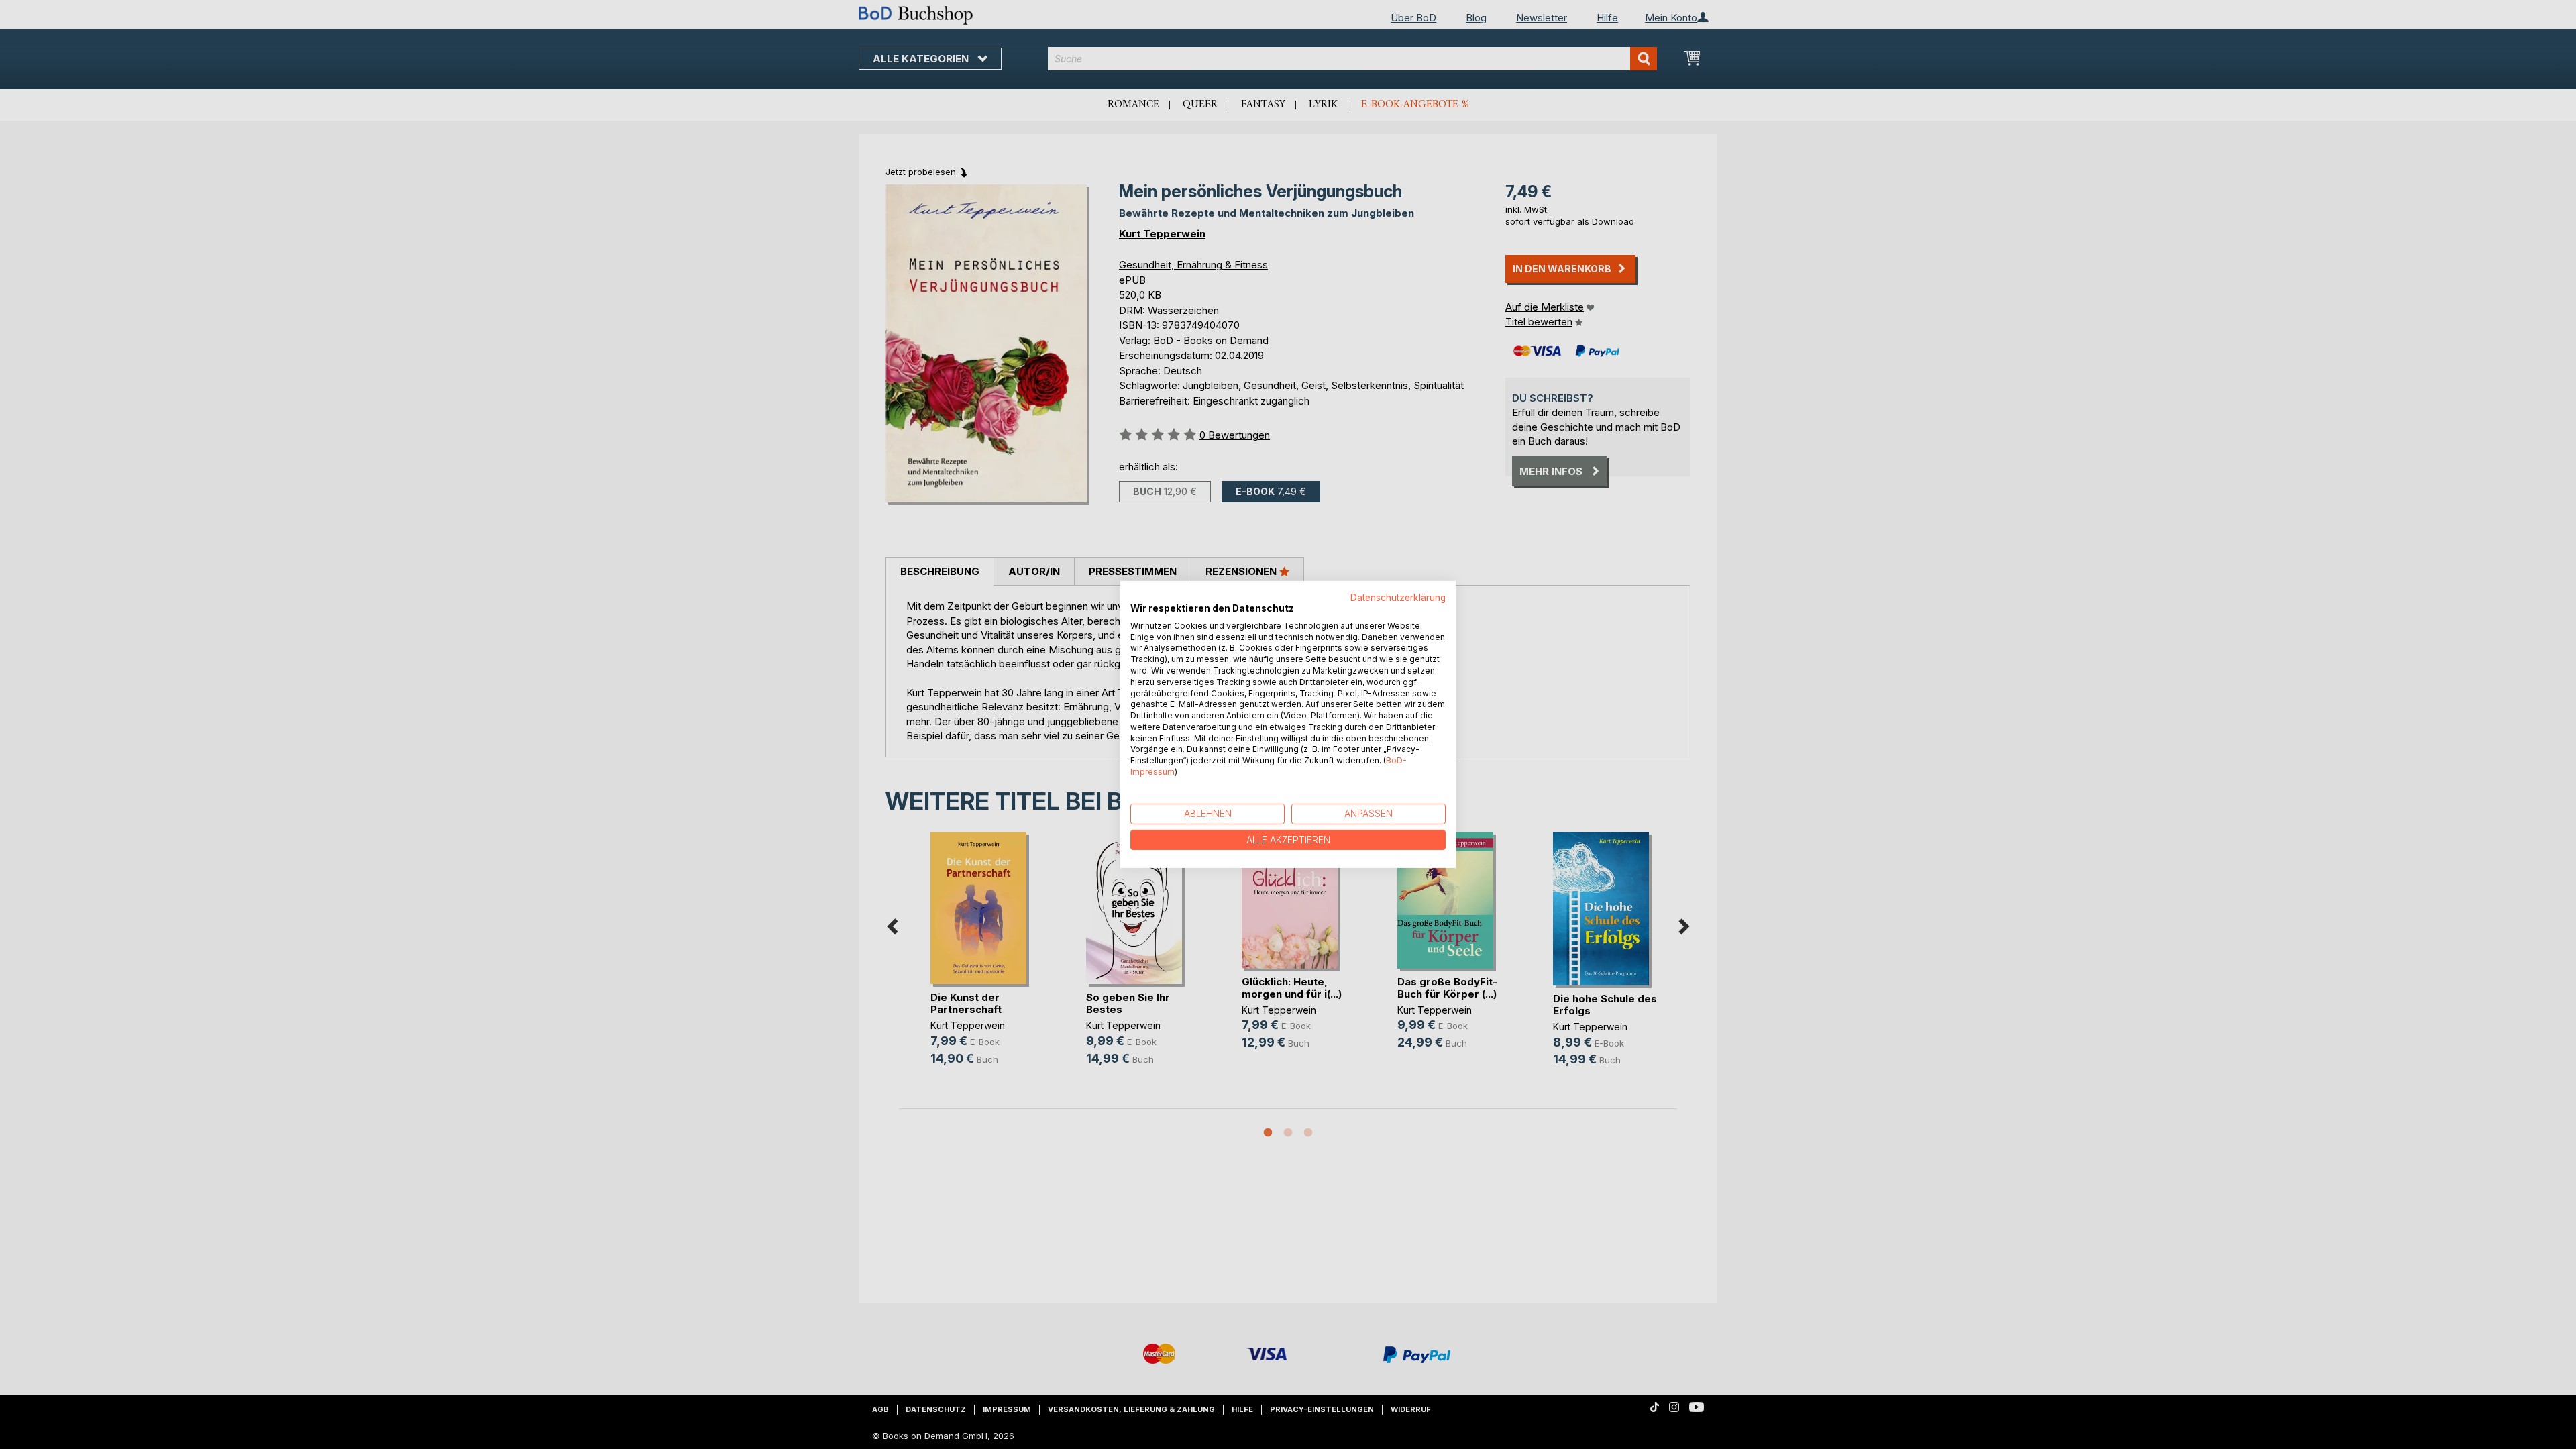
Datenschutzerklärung (1398, 598)
